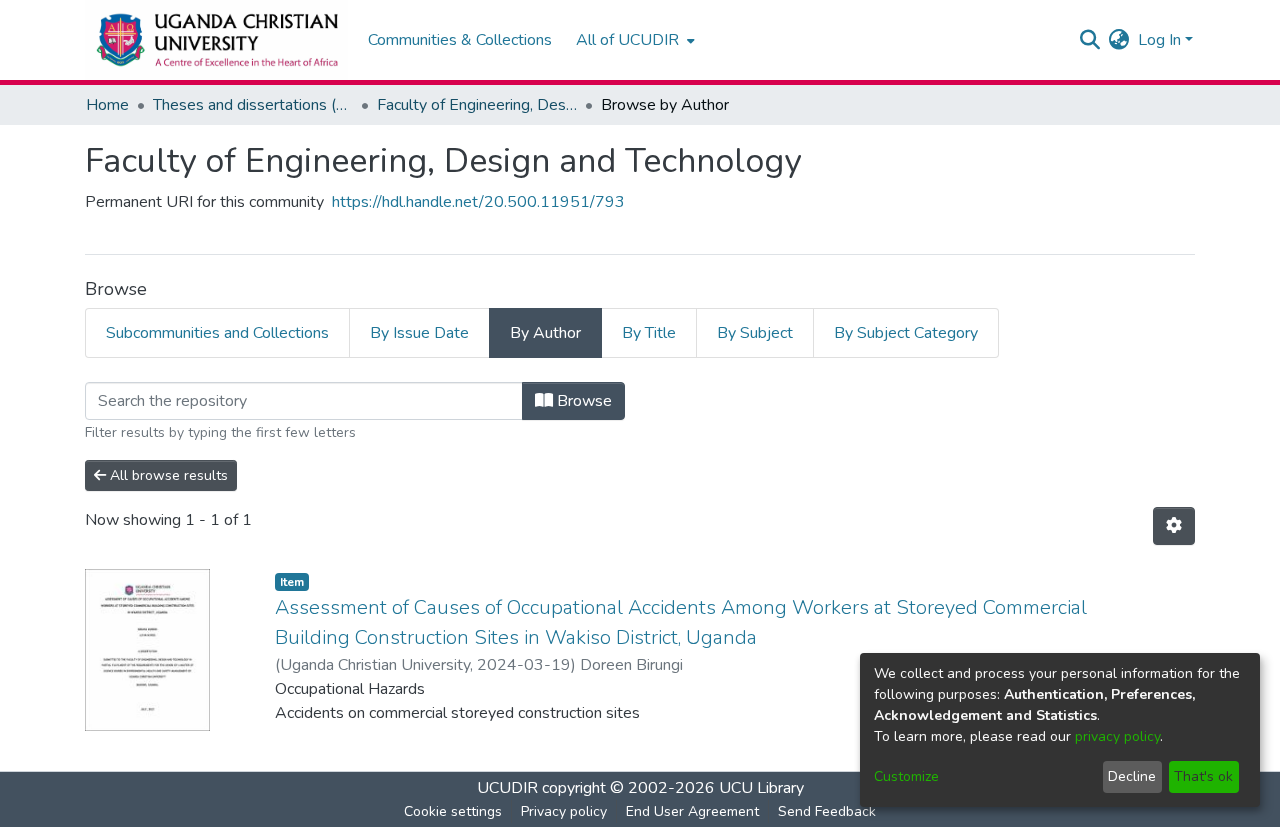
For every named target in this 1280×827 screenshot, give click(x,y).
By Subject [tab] (755, 333)
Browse (582, 401)
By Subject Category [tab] (906, 333)
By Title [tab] (649, 333)
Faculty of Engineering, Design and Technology (477, 105)
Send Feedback (827, 811)
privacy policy (1117, 736)
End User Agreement (692, 811)
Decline (1132, 776)
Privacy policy (564, 811)
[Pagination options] (1174, 526)
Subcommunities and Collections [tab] (217, 333)
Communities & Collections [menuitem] (460, 40)
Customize (906, 776)
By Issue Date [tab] (419, 333)
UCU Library (761, 788)
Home (107, 105)
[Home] (216, 40)
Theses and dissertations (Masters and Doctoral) (253, 105)
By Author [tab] (545, 333)
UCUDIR (507, 788)
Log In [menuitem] (1159, 40)
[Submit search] (1090, 40)
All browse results (167, 475)
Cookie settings (453, 811)
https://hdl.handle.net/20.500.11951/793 (478, 202)
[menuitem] (633, 40)
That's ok (1203, 776)
